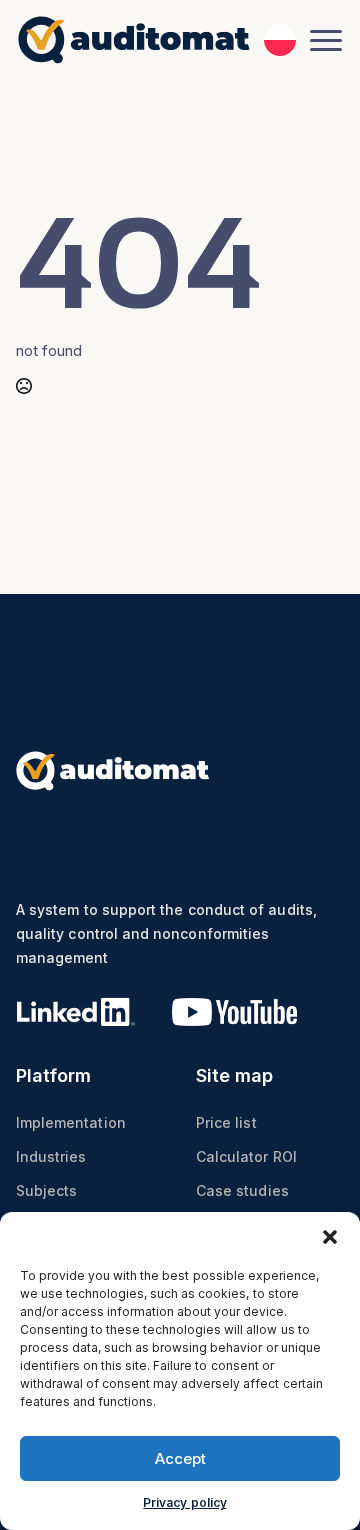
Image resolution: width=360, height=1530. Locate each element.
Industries (51, 1156)
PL (280, 36)
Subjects (46, 1190)
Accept (180, 1458)
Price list (226, 1122)
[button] (330, 1237)
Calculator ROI (246, 1156)
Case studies (242, 1190)
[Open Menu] (326, 40)
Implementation (71, 1122)
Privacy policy (184, 1502)
